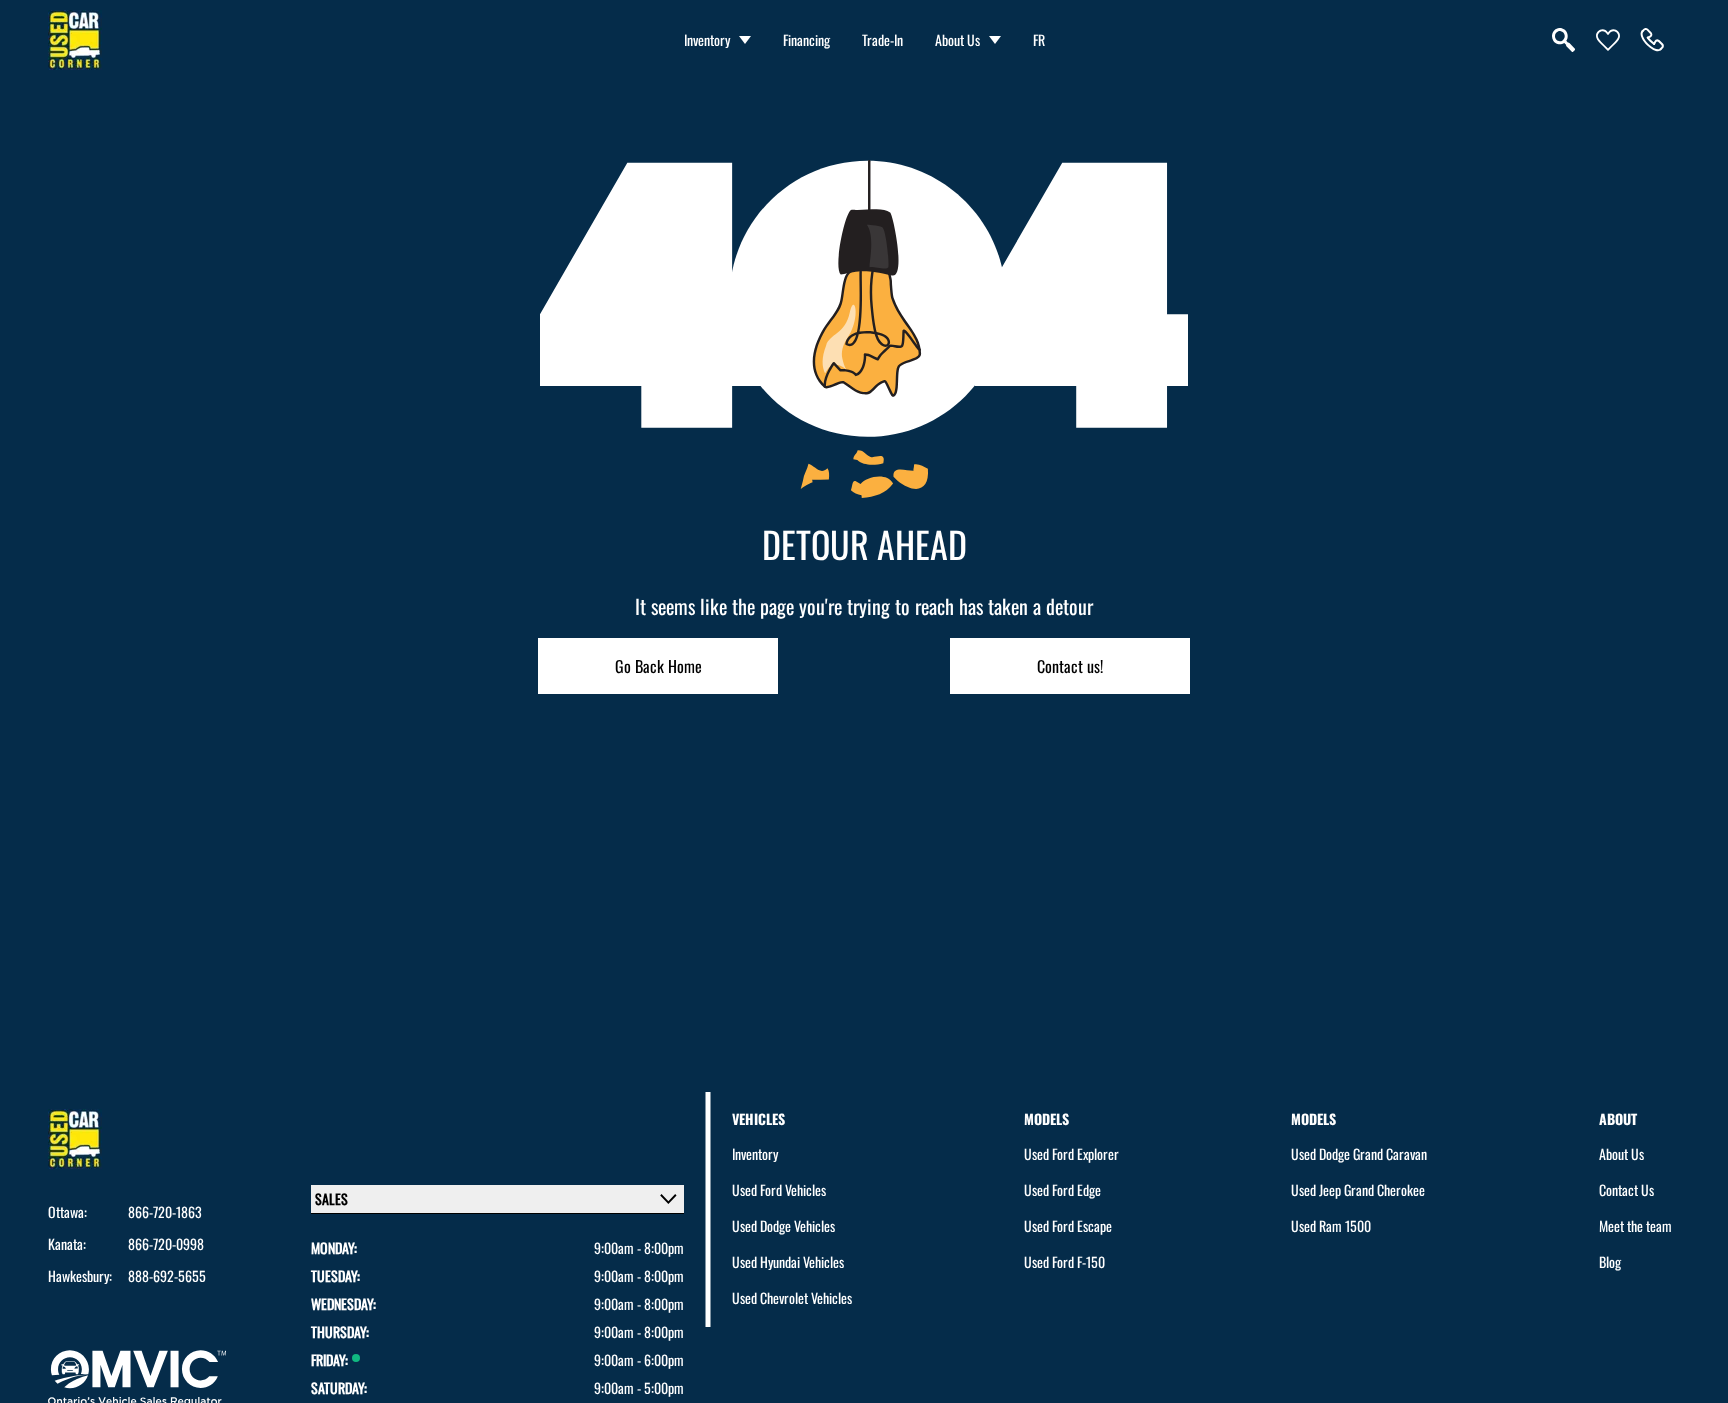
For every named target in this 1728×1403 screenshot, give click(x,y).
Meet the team (1635, 1225)
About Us (957, 39)
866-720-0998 (166, 1244)
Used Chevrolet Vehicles (792, 1297)
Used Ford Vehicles (779, 1189)
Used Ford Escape (1068, 1225)
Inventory (707, 39)
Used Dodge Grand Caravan (1359, 1153)
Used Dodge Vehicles (783, 1225)
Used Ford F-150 (1064, 1261)
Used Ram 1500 (1331, 1225)
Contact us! (1070, 666)
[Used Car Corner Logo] (75, 40)
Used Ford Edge (1062, 1189)
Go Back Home (658, 666)
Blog (1610, 1261)
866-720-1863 (165, 1212)
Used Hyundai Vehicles (788, 1261)
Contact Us (1626, 1189)
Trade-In (882, 39)
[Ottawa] (1652, 40)
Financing (806, 39)
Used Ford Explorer (1071, 1153)
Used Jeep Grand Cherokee (1358, 1189)
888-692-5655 (167, 1276)
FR (1039, 39)
